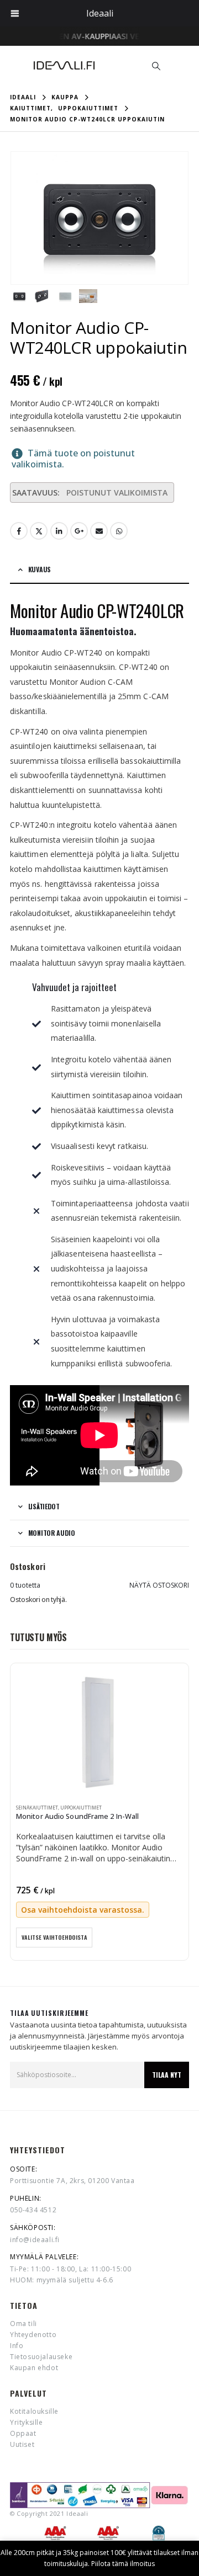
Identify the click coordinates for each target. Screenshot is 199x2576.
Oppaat (23, 2433)
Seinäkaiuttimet (37, 1808)
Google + (79, 531)
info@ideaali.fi (35, 2240)
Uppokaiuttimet (81, 1808)
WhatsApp (119, 531)
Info (17, 2346)
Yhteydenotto (33, 2335)
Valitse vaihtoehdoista (54, 1937)
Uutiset (22, 2444)
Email (99, 531)
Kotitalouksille (34, 2411)
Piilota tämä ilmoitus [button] (123, 2564)
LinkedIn (59, 531)
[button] (156, 66)
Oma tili (23, 2324)
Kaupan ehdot (34, 2368)
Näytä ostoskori (159, 1585)
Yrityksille (27, 2422)
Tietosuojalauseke (41, 2357)
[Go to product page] (99, 1733)
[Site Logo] (64, 65)
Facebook (19, 531)
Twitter (39, 531)
